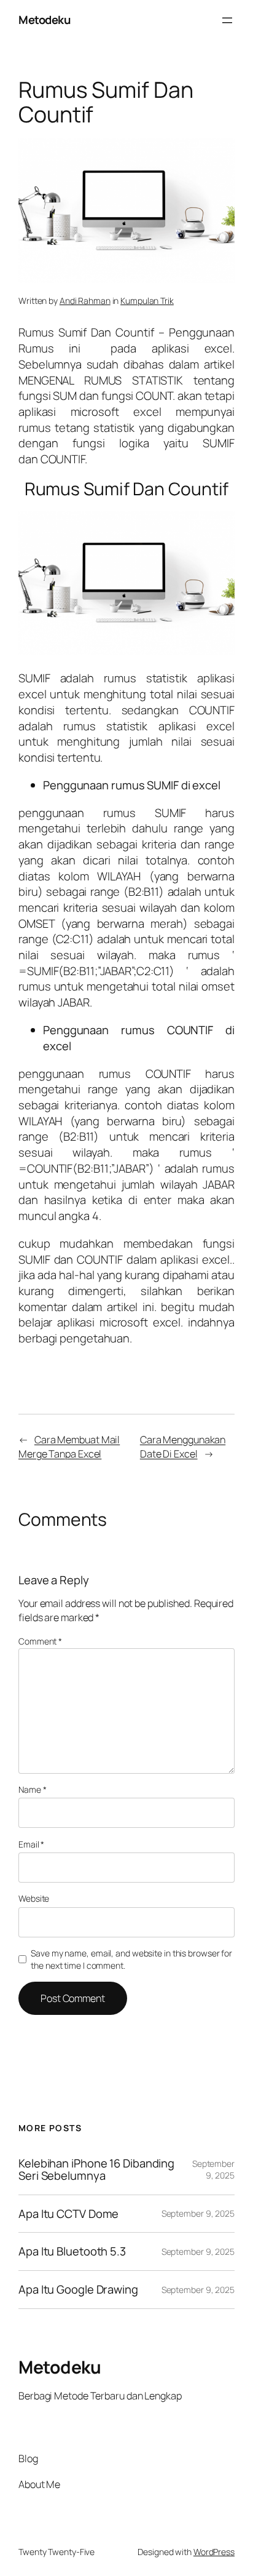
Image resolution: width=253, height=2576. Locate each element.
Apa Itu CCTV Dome (68, 2214)
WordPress (214, 2552)
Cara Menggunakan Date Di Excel (183, 1447)
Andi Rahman (85, 301)
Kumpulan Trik (147, 301)
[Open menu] (227, 20)
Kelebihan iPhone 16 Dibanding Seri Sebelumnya (96, 2170)
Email (31, 1844)
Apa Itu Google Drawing (78, 2290)
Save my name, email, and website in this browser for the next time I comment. (131, 1959)
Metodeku (44, 20)
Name (32, 1789)
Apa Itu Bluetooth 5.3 (72, 2251)
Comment (40, 1641)
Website (34, 1898)
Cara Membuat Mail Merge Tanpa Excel (69, 1447)
